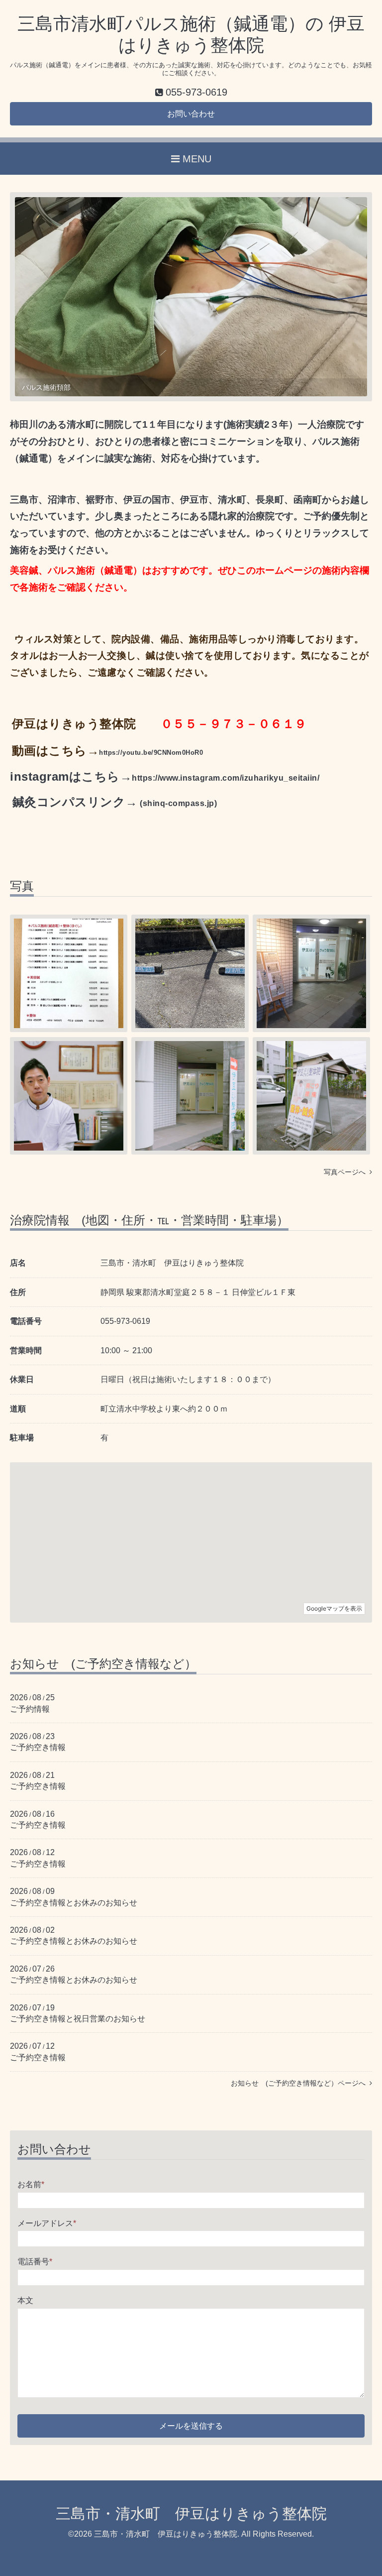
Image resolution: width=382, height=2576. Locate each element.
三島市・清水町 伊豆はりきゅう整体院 (191, 2514)
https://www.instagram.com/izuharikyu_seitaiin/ (226, 778)
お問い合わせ (191, 114)
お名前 (31, 2184)
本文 (25, 2300)
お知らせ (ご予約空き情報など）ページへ (300, 2083)
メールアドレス (47, 2223)
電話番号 (35, 2262)
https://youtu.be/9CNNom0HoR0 (151, 753)
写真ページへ (347, 1172)
